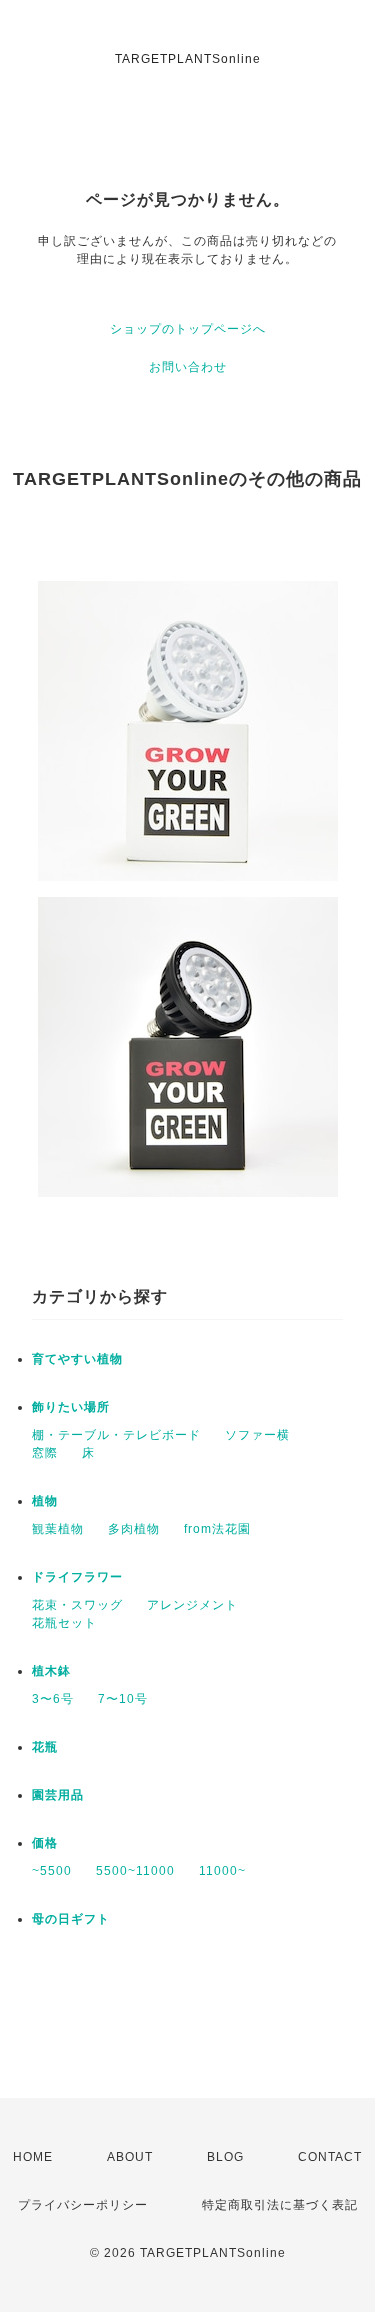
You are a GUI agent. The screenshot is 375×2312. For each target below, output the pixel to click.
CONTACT (330, 2157)
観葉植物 (58, 1529)
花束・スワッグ (77, 1605)
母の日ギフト (71, 1919)
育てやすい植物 (77, 1359)
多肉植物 (134, 1529)
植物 (45, 1501)
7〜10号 (123, 1699)
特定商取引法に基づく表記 (280, 2205)
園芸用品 (58, 1795)
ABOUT (130, 2157)
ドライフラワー (77, 1577)
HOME (33, 2157)
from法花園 (217, 1529)
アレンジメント (192, 1605)
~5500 (52, 1871)
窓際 (45, 1453)
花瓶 (45, 1747)
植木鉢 (51, 1671)
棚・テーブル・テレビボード (116, 1435)
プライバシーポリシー (83, 2205)
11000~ (222, 1871)
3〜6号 (53, 1699)
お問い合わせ (188, 367)
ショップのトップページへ (188, 329)
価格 (45, 1843)
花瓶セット (64, 1623)
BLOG (225, 2157)
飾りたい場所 (71, 1407)
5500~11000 (135, 1871)
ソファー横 (257, 1435)
